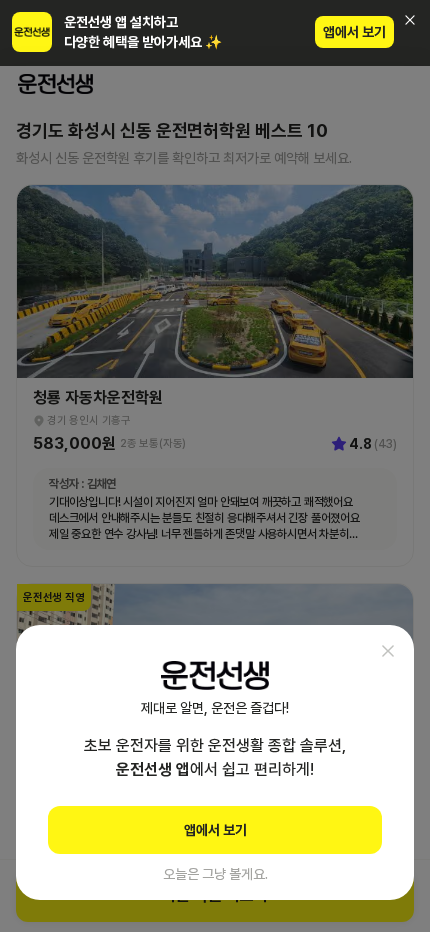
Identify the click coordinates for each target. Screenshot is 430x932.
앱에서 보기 (354, 32)
